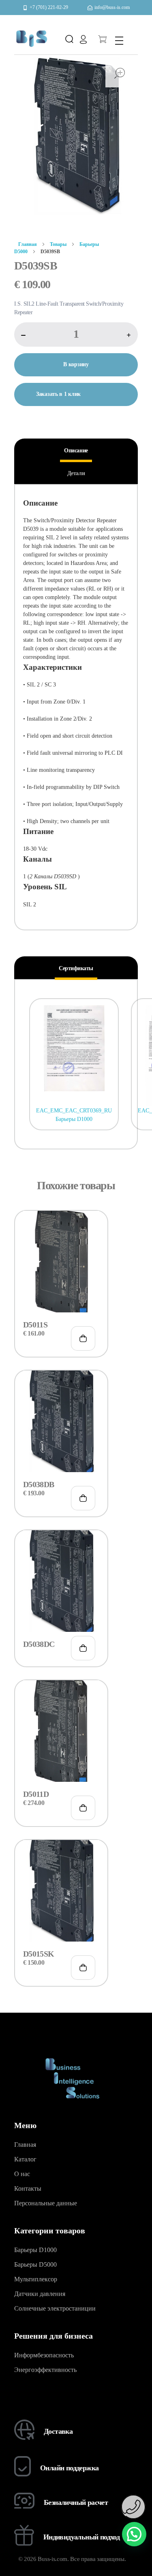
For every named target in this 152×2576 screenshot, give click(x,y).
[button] (129, 335)
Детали (76, 473)
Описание (76, 451)
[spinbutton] (76, 334)
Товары (58, 244)
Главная (28, 244)
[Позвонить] (133, 2507)
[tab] (76, 451)
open (120, 73)
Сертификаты (76, 968)
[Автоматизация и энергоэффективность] (31, 38)
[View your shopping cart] (102, 40)
